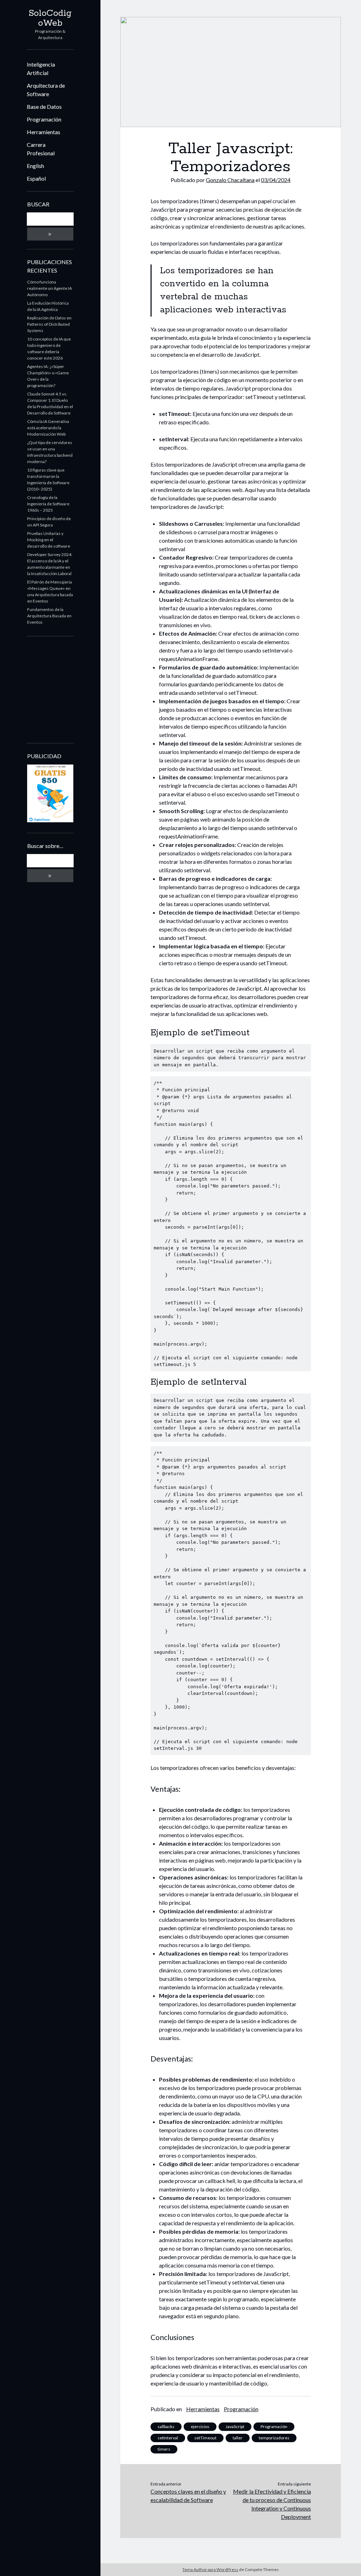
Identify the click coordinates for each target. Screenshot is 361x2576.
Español (36, 178)
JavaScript (235, 2427)
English (35, 166)
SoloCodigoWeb (50, 18)
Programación (44, 119)
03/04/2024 (276, 180)
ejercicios (200, 2427)
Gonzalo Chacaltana (230, 180)
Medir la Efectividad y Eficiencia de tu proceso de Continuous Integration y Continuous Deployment (272, 2504)
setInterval (168, 2438)
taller (238, 2438)
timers (164, 2449)
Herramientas (44, 132)
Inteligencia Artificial (41, 68)
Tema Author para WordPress (210, 2569)
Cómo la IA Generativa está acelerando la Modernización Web (48, 428)
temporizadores (274, 2438)
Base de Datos (44, 107)
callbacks (166, 2427)
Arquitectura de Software (46, 90)
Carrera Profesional (41, 149)
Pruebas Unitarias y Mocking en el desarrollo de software (49, 540)
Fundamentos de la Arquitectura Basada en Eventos (49, 616)
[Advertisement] (71, 689)
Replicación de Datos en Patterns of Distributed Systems (49, 324)
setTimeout (205, 2438)
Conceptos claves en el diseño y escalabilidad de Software (188, 2496)
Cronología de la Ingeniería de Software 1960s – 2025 (48, 504)
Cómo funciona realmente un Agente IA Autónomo (50, 288)
